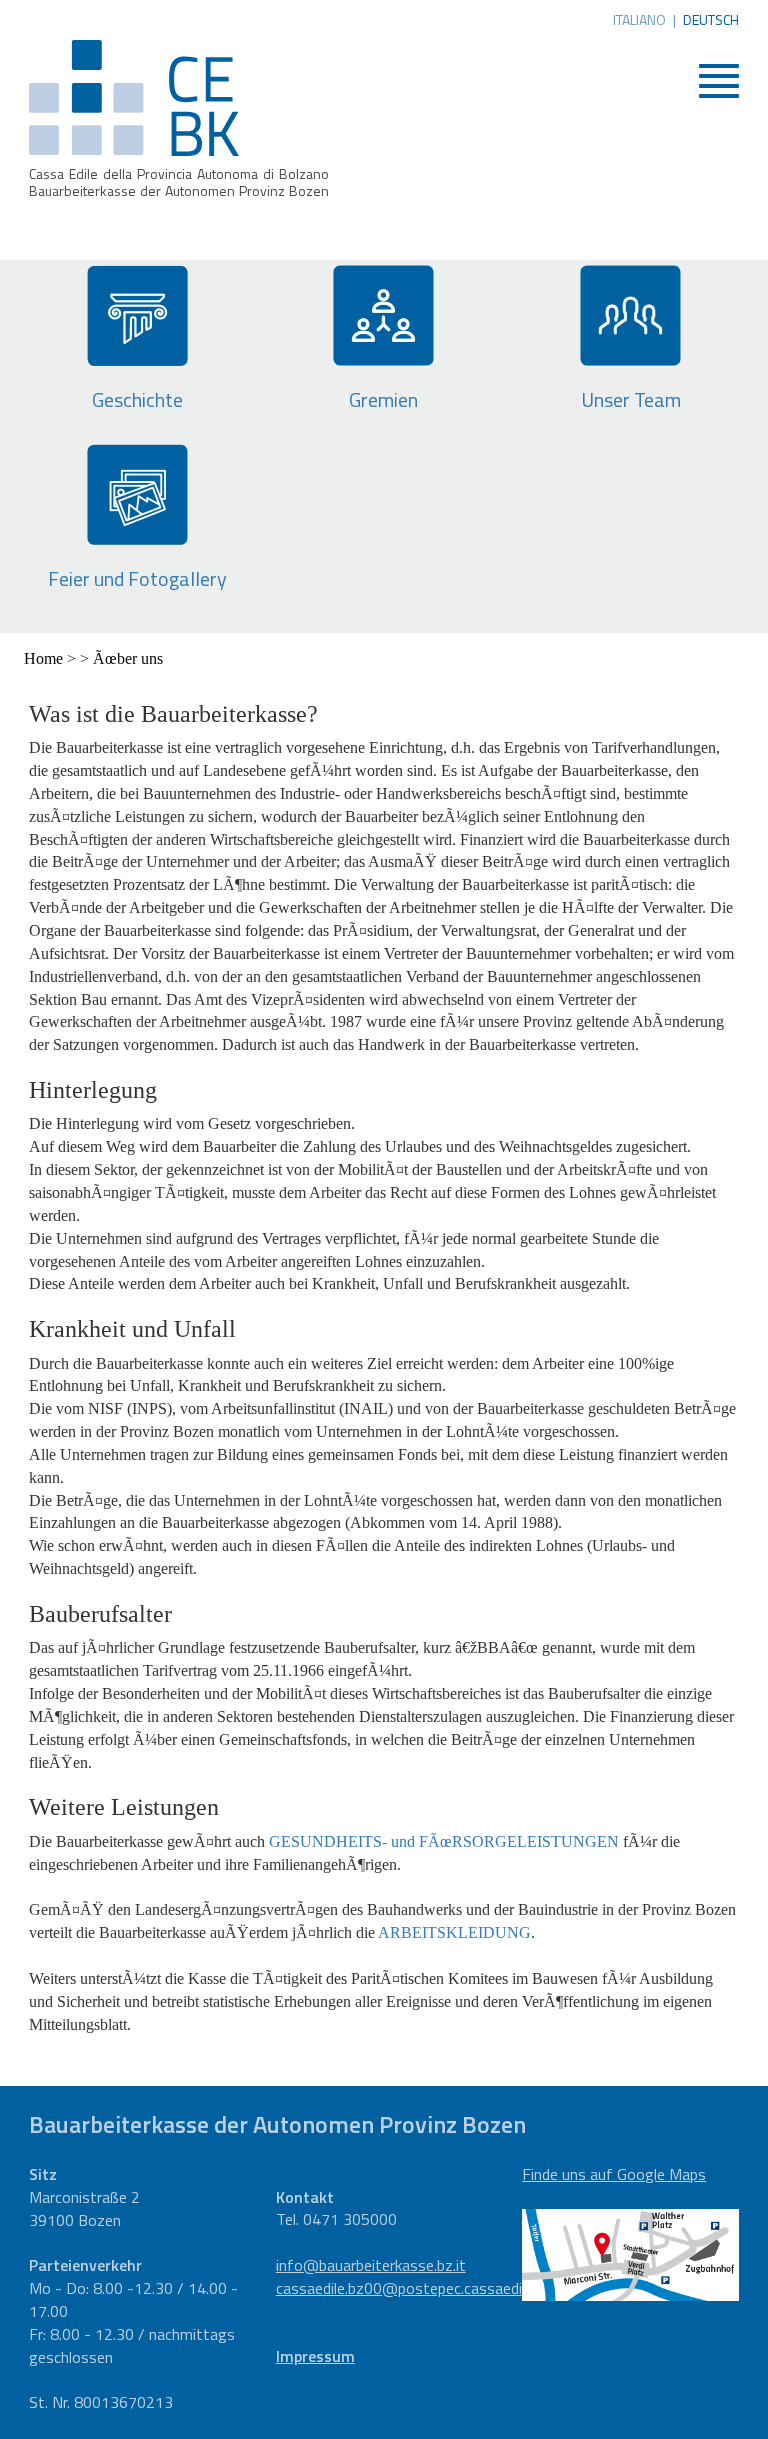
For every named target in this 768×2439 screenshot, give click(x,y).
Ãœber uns (128, 658)
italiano (639, 20)
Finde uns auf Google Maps (614, 2174)
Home (43, 658)
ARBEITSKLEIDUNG (454, 1932)
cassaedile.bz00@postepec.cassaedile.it (411, 2288)
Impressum (315, 2356)
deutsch (711, 20)
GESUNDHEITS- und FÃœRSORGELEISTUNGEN (444, 1841)
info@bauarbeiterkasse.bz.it (371, 2265)
